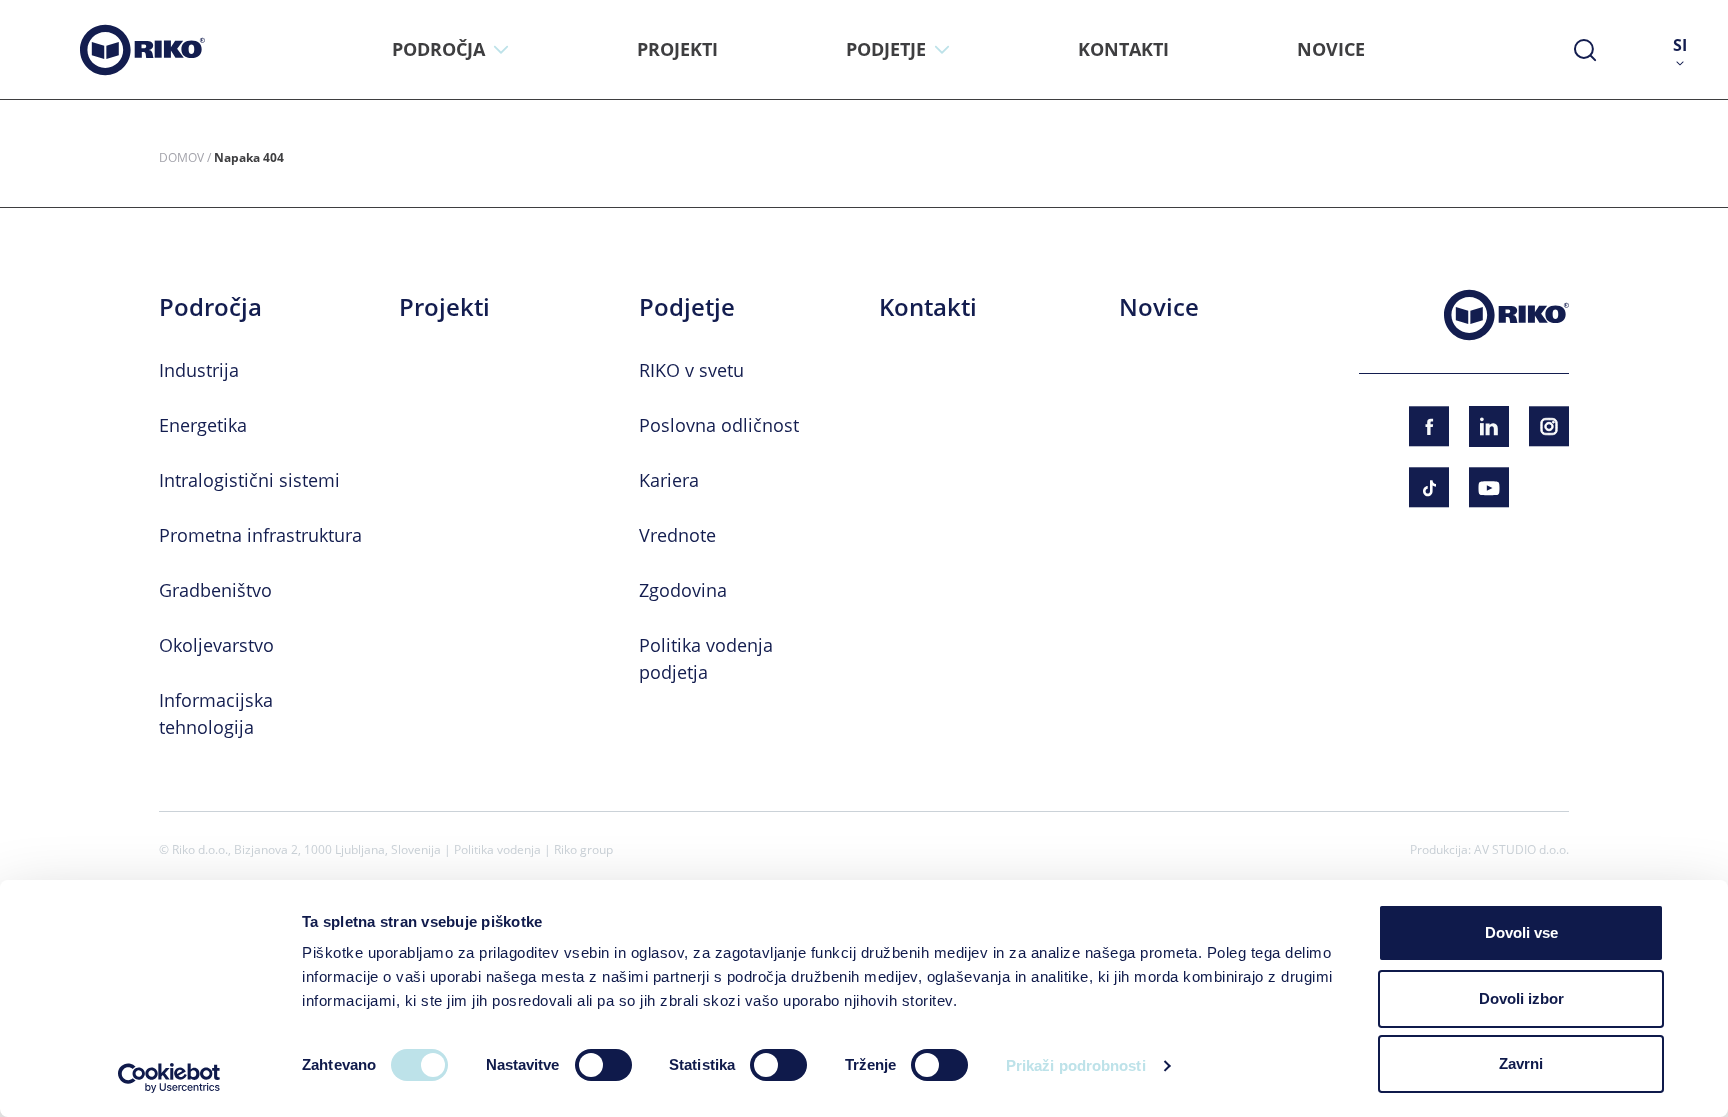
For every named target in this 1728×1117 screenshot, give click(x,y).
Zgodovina (683, 590)
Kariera (669, 480)
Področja (210, 307)
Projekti (444, 307)
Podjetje (687, 307)
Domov (181, 157)
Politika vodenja (497, 849)
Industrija (199, 370)
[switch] (603, 1065)
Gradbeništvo (215, 590)
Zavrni (1521, 1063)
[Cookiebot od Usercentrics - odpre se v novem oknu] (169, 1078)
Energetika (203, 425)
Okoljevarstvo (216, 645)
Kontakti (928, 307)
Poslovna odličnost (719, 425)
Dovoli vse (1521, 932)
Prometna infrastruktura (260, 535)
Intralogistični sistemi (249, 480)
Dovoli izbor (1521, 998)
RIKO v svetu (691, 370)
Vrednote (677, 535)
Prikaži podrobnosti (1076, 1065)
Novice (1159, 307)
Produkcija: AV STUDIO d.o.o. (1489, 849)
